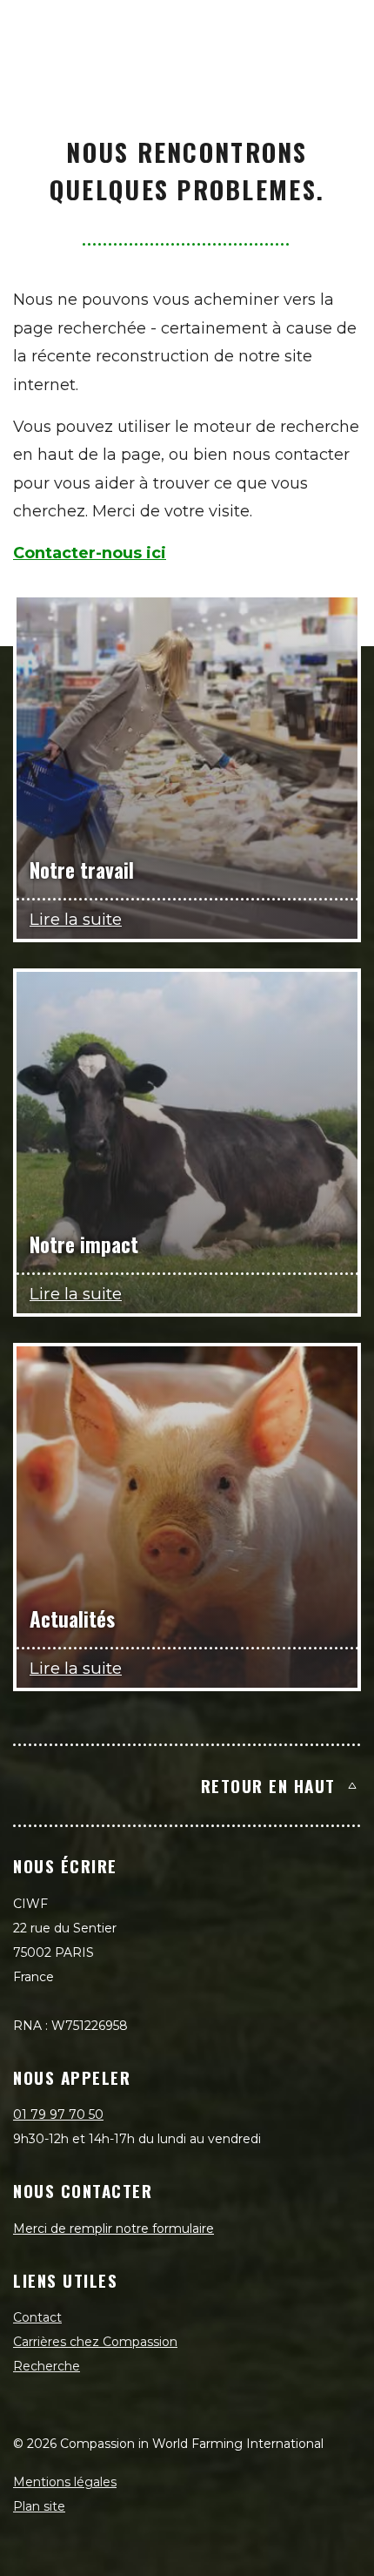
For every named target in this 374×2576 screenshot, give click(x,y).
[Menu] (341, 31)
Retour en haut (268, 1785)
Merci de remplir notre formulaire (114, 2229)
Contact (37, 2317)
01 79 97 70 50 (58, 2114)
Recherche (47, 2366)
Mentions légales (65, 2482)
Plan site (39, 2506)
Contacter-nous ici (90, 553)
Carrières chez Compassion (95, 2342)
